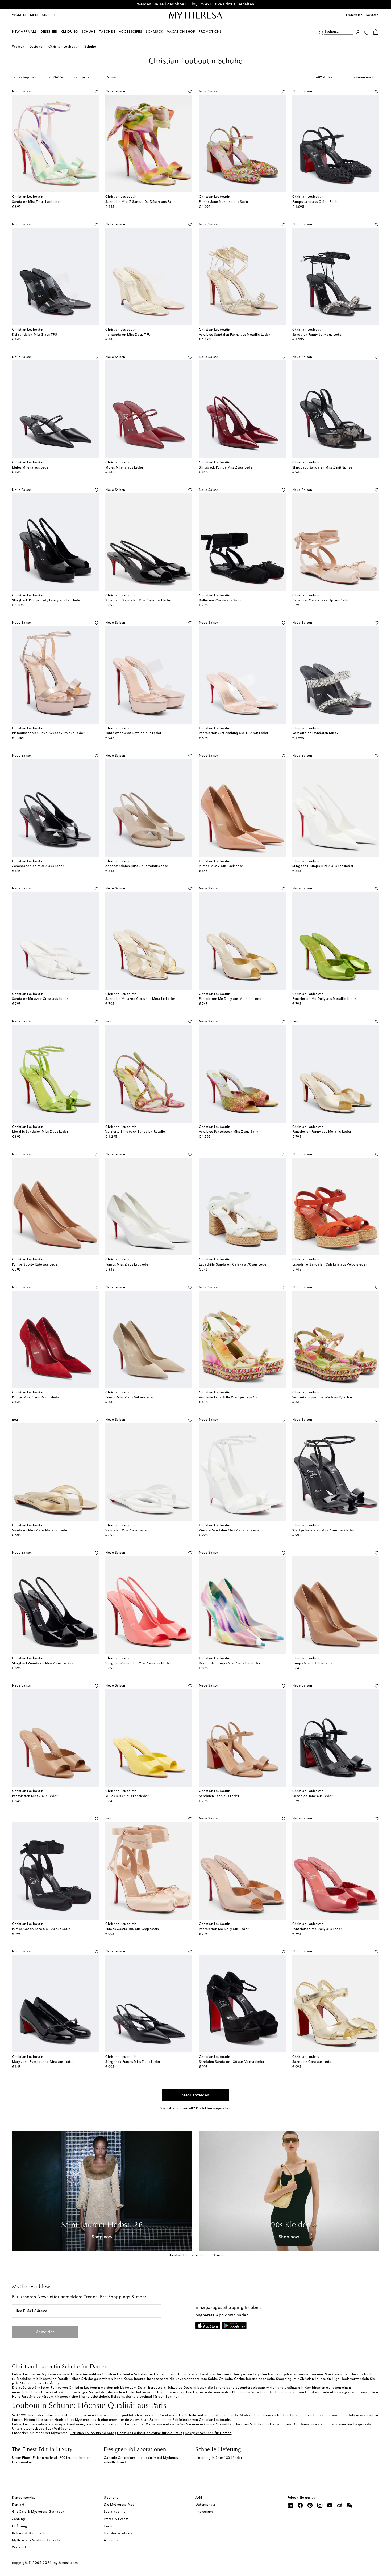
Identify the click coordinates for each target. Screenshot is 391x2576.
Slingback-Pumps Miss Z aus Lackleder (323, 866)
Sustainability (115, 2512)
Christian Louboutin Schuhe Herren (195, 2255)
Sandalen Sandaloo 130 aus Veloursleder (232, 2062)
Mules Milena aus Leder (31, 468)
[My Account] (358, 32)
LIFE (57, 15)
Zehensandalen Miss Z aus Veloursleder (137, 866)
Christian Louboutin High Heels (325, 2379)
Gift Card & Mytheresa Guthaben (38, 2512)
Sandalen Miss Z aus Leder (127, 1531)
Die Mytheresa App (119, 2505)
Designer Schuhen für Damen (208, 2433)
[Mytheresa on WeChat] (350, 2505)
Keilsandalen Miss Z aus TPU (35, 335)
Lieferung (20, 2526)
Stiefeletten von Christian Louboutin (201, 2420)
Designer (36, 47)
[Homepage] (195, 15)
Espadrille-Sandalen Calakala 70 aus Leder (233, 1265)
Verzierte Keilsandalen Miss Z (316, 733)
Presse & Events (116, 2519)
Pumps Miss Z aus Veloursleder (36, 1398)
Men (34, 15)
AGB (199, 2498)
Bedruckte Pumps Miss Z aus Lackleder (230, 1663)
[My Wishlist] (367, 32)
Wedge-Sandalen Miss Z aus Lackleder (230, 1531)
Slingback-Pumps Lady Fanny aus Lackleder (47, 601)
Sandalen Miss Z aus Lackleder (36, 202)
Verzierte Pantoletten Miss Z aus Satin (229, 1132)
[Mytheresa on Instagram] (320, 2505)
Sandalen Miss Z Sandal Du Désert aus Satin (140, 202)
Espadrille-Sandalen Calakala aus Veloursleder (330, 1265)
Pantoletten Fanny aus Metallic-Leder (322, 1132)
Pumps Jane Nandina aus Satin (224, 202)
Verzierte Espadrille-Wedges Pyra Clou (230, 1398)
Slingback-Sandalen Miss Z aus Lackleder (138, 601)
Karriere (110, 2526)
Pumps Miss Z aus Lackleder (221, 866)
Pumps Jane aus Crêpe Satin (315, 202)
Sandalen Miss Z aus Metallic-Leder (40, 1531)
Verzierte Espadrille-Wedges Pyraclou (322, 1398)
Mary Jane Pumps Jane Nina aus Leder (43, 2062)
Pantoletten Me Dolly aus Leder (224, 1929)
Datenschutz (205, 2505)
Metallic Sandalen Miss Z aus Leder (40, 1132)
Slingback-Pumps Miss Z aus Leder (226, 468)
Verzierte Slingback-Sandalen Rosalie (135, 1132)
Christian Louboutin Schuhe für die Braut (149, 2433)
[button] (321, 32)
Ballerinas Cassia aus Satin (220, 601)
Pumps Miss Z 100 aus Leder (315, 1663)
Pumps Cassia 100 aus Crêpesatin (132, 1929)
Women (19, 15)
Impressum (204, 2512)
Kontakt (18, 2505)
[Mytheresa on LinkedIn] (290, 2505)
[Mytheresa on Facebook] (300, 2505)
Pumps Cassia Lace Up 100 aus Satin (41, 1929)
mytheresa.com (65, 2563)
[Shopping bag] (376, 32)
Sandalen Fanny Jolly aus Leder (317, 335)
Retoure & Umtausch (28, 2533)
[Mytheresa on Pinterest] (310, 2505)
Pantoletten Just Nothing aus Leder (133, 733)
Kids (46, 15)
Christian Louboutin (64, 47)
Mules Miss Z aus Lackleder (127, 1796)
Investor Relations (118, 2533)
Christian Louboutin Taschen (115, 2425)
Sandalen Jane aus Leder (219, 1796)
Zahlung (19, 2519)
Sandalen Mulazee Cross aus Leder (40, 999)
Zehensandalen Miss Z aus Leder (38, 866)
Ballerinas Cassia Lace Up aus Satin (321, 601)
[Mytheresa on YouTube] (330, 2505)
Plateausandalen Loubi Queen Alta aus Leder (48, 733)
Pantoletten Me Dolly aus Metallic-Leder (231, 999)
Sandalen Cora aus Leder (313, 2062)
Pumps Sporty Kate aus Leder (35, 1265)
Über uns (111, 2498)
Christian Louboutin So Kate (92, 2433)
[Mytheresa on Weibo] (340, 2505)
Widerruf (19, 2548)
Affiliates (111, 2540)
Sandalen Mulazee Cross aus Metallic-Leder (140, 999)
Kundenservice (24, 2498)
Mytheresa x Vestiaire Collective (37, 2540)
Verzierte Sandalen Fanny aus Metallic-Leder (235, 335)
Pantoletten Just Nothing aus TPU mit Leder (234, 733)
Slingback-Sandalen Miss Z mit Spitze (322, 468)
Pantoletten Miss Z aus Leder (35, 1796)
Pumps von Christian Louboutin (76, 2388)
